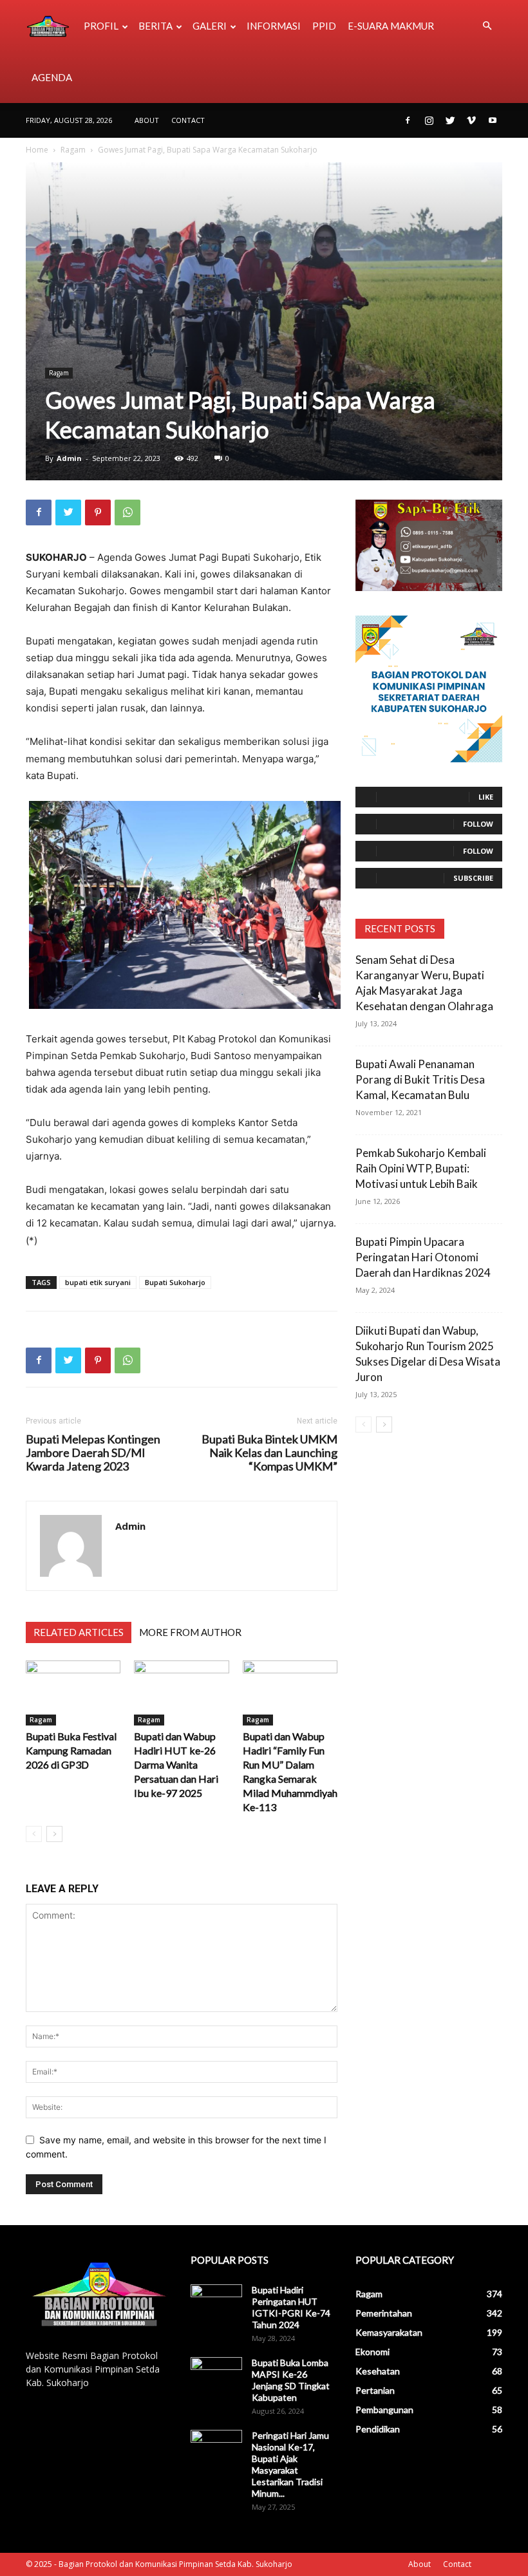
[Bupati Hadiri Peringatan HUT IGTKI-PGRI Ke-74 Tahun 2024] (216, 2302)
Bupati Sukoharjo (175, 1282)
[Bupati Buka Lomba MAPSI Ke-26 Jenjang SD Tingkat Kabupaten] (216, 2375)
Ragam (73, 150)
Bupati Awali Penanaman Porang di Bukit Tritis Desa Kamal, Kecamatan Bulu (420, 1079)
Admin (69, 458)
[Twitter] (450, 120)
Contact (188, 120)
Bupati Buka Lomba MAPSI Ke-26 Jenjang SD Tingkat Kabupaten (291, 2380)
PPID (324, 26)
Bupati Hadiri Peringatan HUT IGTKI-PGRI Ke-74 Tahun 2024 (291, 2307)
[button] (487, 26)
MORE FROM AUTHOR (190, 1632)
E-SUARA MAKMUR (391, 26)
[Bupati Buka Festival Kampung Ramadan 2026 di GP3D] (73, 1693)
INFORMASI (274, 26)
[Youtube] (493, 120)
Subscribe (473, 878)
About (147, 120)
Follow (478, 824)
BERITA (156, 26)
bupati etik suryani (98, 1282)
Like (486, 797)
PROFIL (101, 26)
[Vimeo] (471, 120)
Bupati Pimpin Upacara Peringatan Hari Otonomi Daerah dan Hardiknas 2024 (423, 1257)
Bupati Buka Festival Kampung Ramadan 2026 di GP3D (71, 1750)
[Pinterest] (98, 512)
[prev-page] (34, 1834)
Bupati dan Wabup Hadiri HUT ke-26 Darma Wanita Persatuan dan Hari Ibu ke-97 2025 (176, 1764)
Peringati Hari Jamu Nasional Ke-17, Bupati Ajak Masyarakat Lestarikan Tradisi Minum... (290, 2464)
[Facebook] (408, 120)
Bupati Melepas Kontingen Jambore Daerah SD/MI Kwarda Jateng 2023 (93, 1453)
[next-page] (54, 1834)
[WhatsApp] (127, 512)
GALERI (210, 26)
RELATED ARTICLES (79, 1632)
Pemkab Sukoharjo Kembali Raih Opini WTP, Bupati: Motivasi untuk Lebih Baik (421, 1168)
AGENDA (52, 77)
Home (37, 150)
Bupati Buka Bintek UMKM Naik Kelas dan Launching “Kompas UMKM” (269, 1453)
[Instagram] (429, 120)
